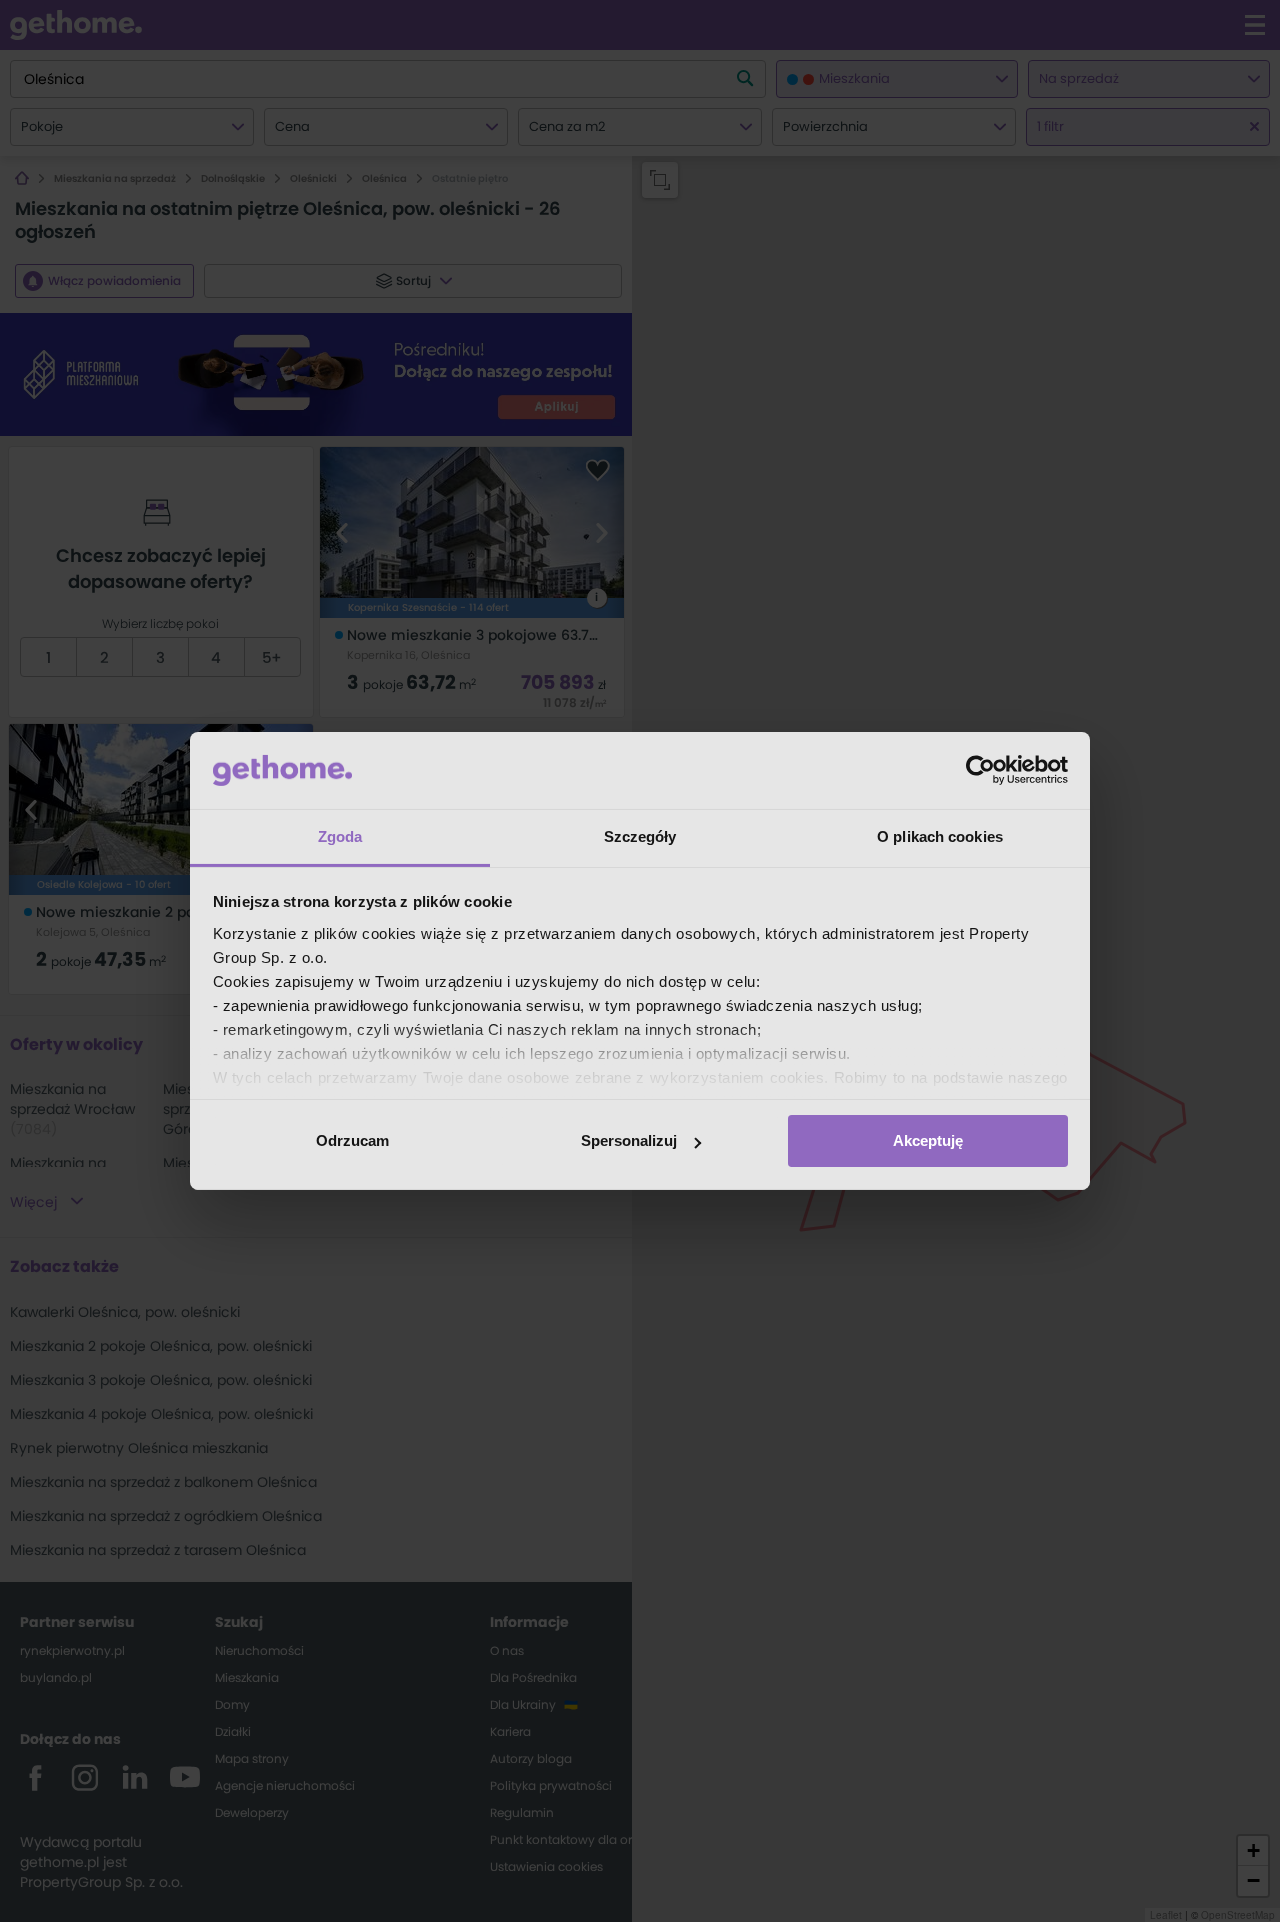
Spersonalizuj (629, 1140)
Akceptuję (928, 1140)
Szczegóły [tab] (640, 836)
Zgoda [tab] (340, 836)
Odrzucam (352, 1140)
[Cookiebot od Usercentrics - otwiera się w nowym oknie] (980, 770)
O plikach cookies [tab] (940, 836)
